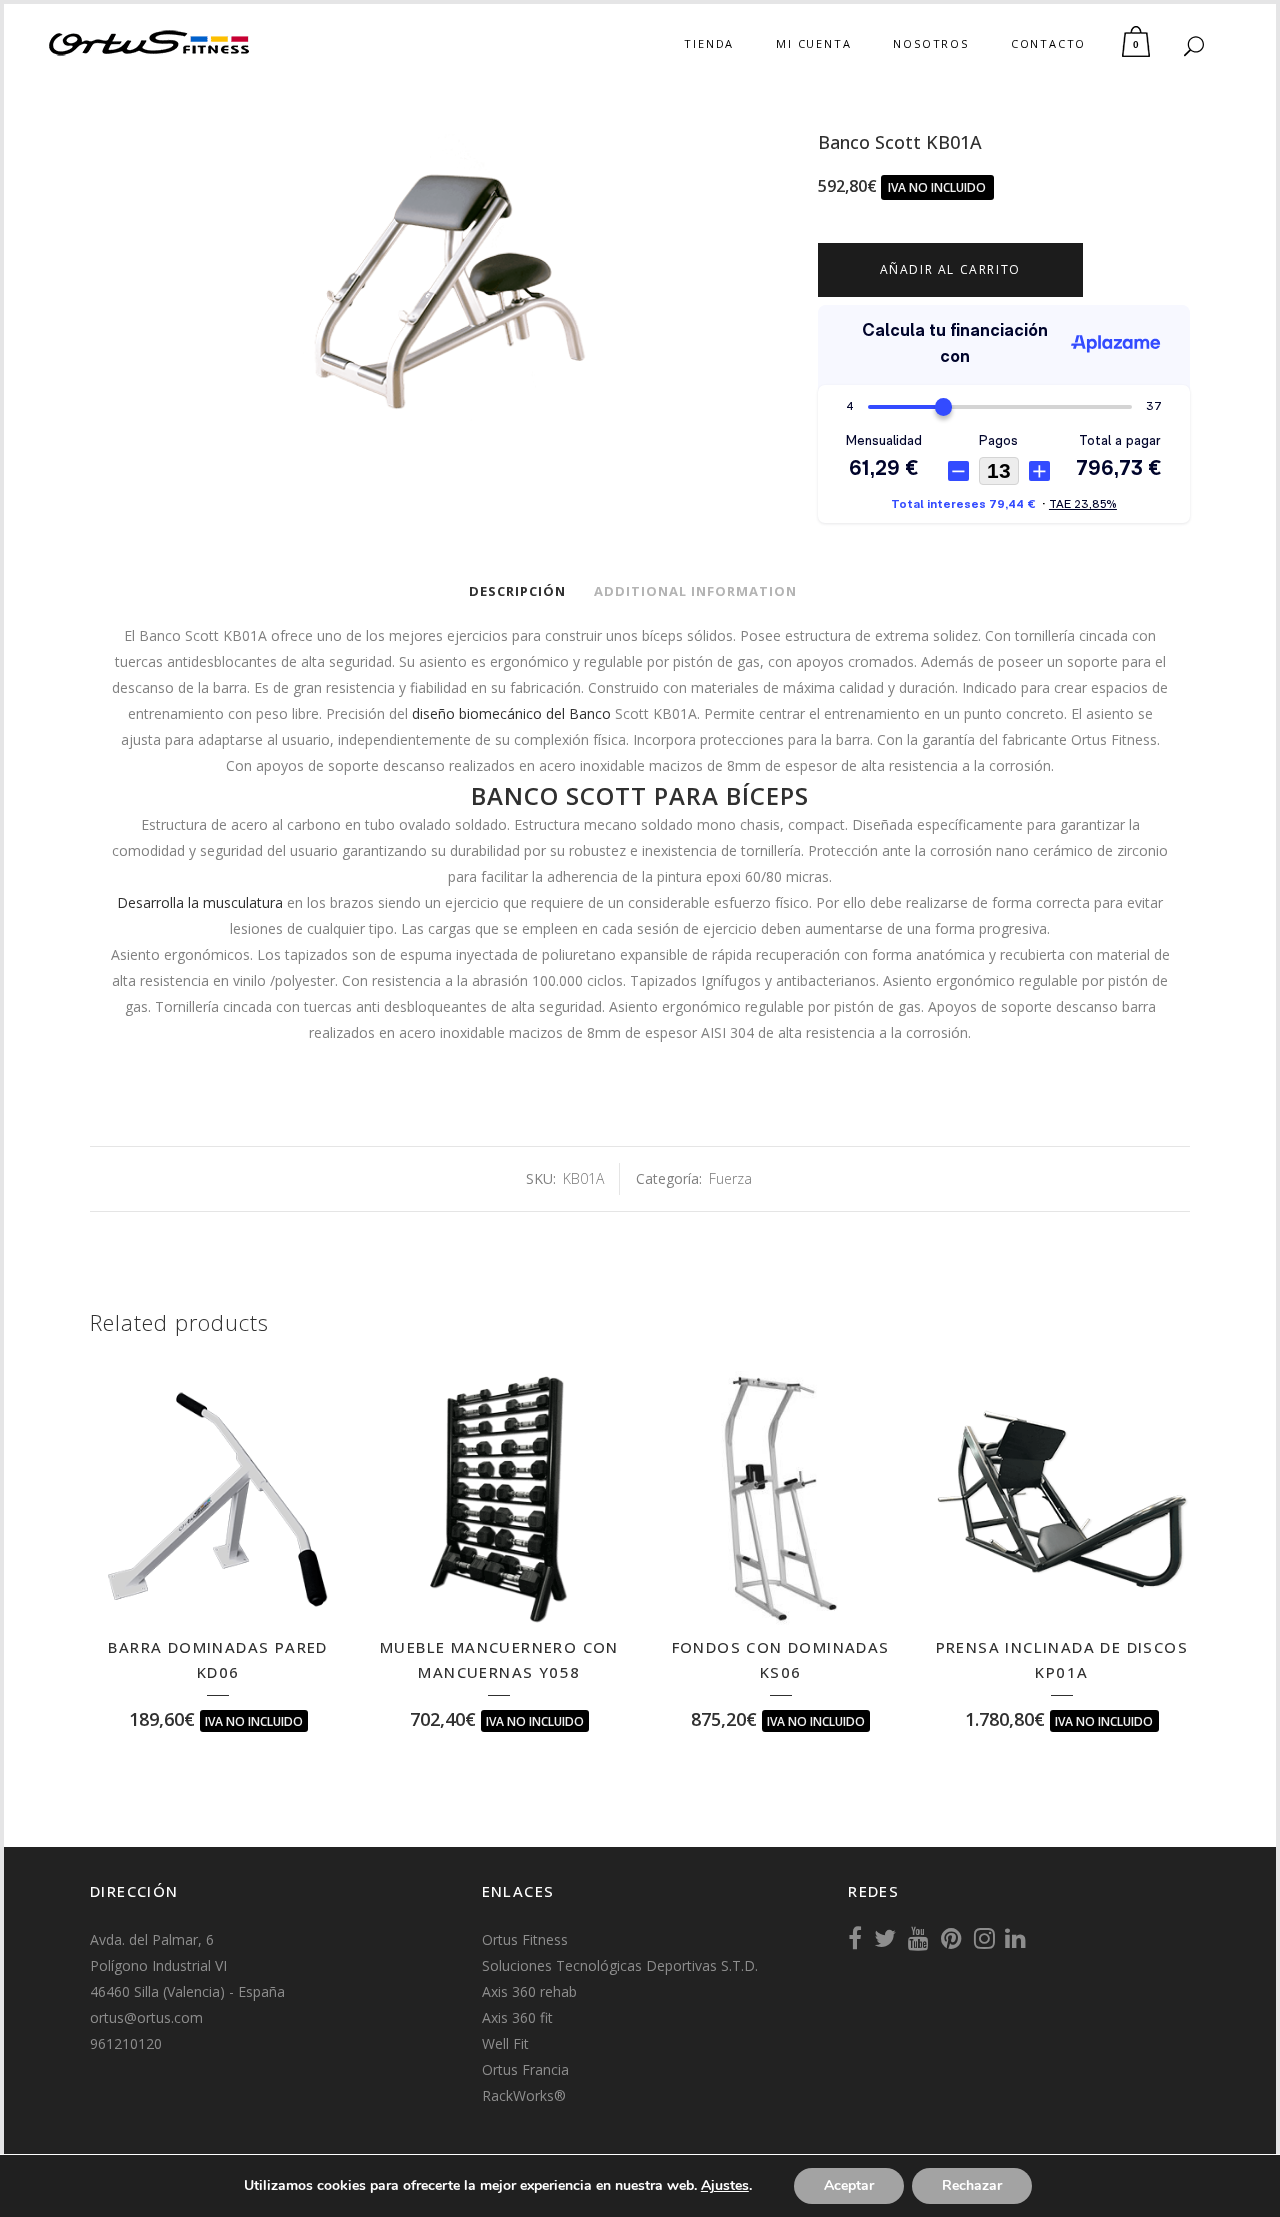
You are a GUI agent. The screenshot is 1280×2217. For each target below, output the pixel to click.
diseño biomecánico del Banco (511, 713)
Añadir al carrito (950, 269)
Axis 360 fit (517, 2017)
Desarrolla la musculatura (200, 902)
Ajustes (725, 2186)
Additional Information (695, 591)
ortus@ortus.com (146, 2017)
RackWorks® (524, 2095)
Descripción (517, 591)
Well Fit (505, 2043)
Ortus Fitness (525, 1939)
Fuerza (730, 1178)
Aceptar (849, 2185)
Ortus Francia (525, 2069)
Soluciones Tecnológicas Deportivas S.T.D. (620, 1965)
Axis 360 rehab (529, 1991)
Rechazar (972, 2185)
